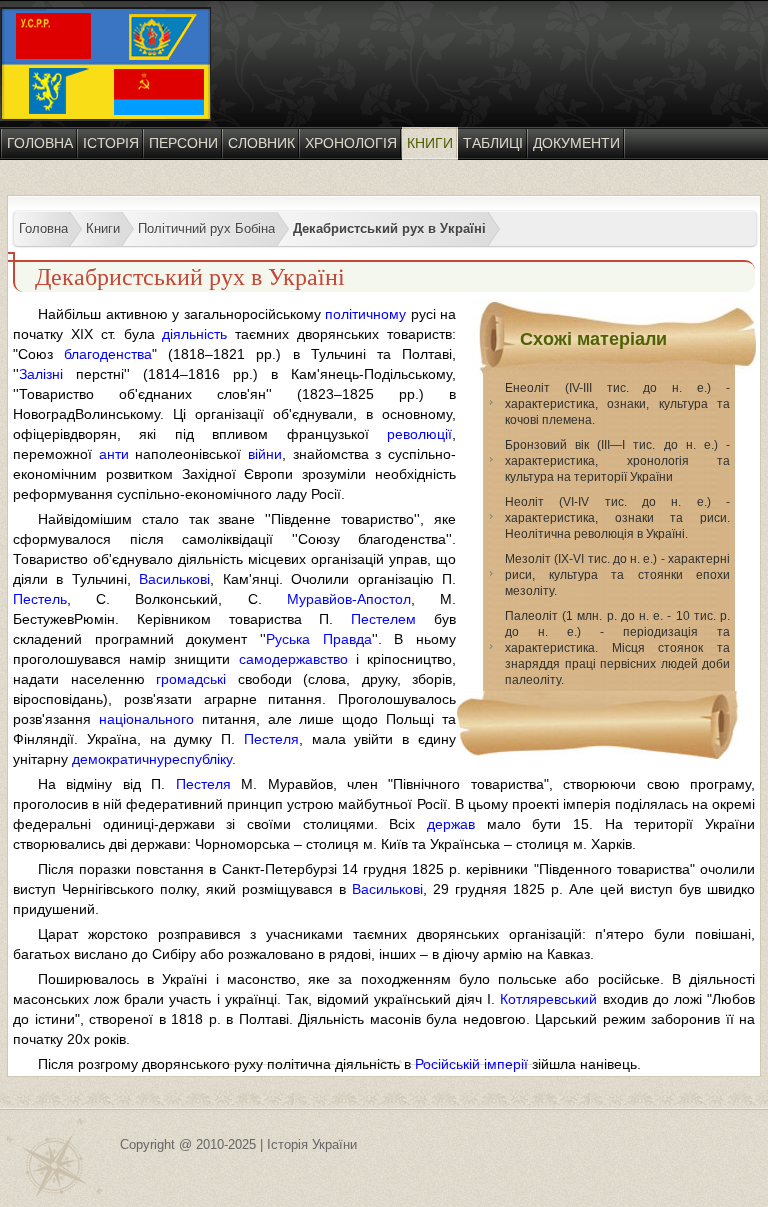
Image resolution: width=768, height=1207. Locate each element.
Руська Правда (319, 639)
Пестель (40, 599)
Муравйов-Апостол (349, 599)
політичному (365, 314)
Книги (430, 143)
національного (146, 719)
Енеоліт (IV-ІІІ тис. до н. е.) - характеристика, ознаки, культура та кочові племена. (617, 404)
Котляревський (548, 999)
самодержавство (293, 659)
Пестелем (383, 619)
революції (419, 434)
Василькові (174, 579)
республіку (198, 759)
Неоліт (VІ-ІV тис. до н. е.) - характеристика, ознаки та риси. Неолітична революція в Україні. (617, 518)
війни (265, 454)
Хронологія (351, 143)
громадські (191, 679)
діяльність (194, 334)
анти (114, 454)
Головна (40, 143)
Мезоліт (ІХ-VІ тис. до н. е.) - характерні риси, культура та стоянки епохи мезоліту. (617, 575)
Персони (183, 143)
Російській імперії (471, 1064)
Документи (576, 143)
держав (451, 824)
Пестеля (271, 739)
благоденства (108, 354)
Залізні (41, 374)
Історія (111, 143)
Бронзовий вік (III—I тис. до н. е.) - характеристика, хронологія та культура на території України (617, 461)
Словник (261, 143)
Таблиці (493, 143)
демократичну (118, 759)
